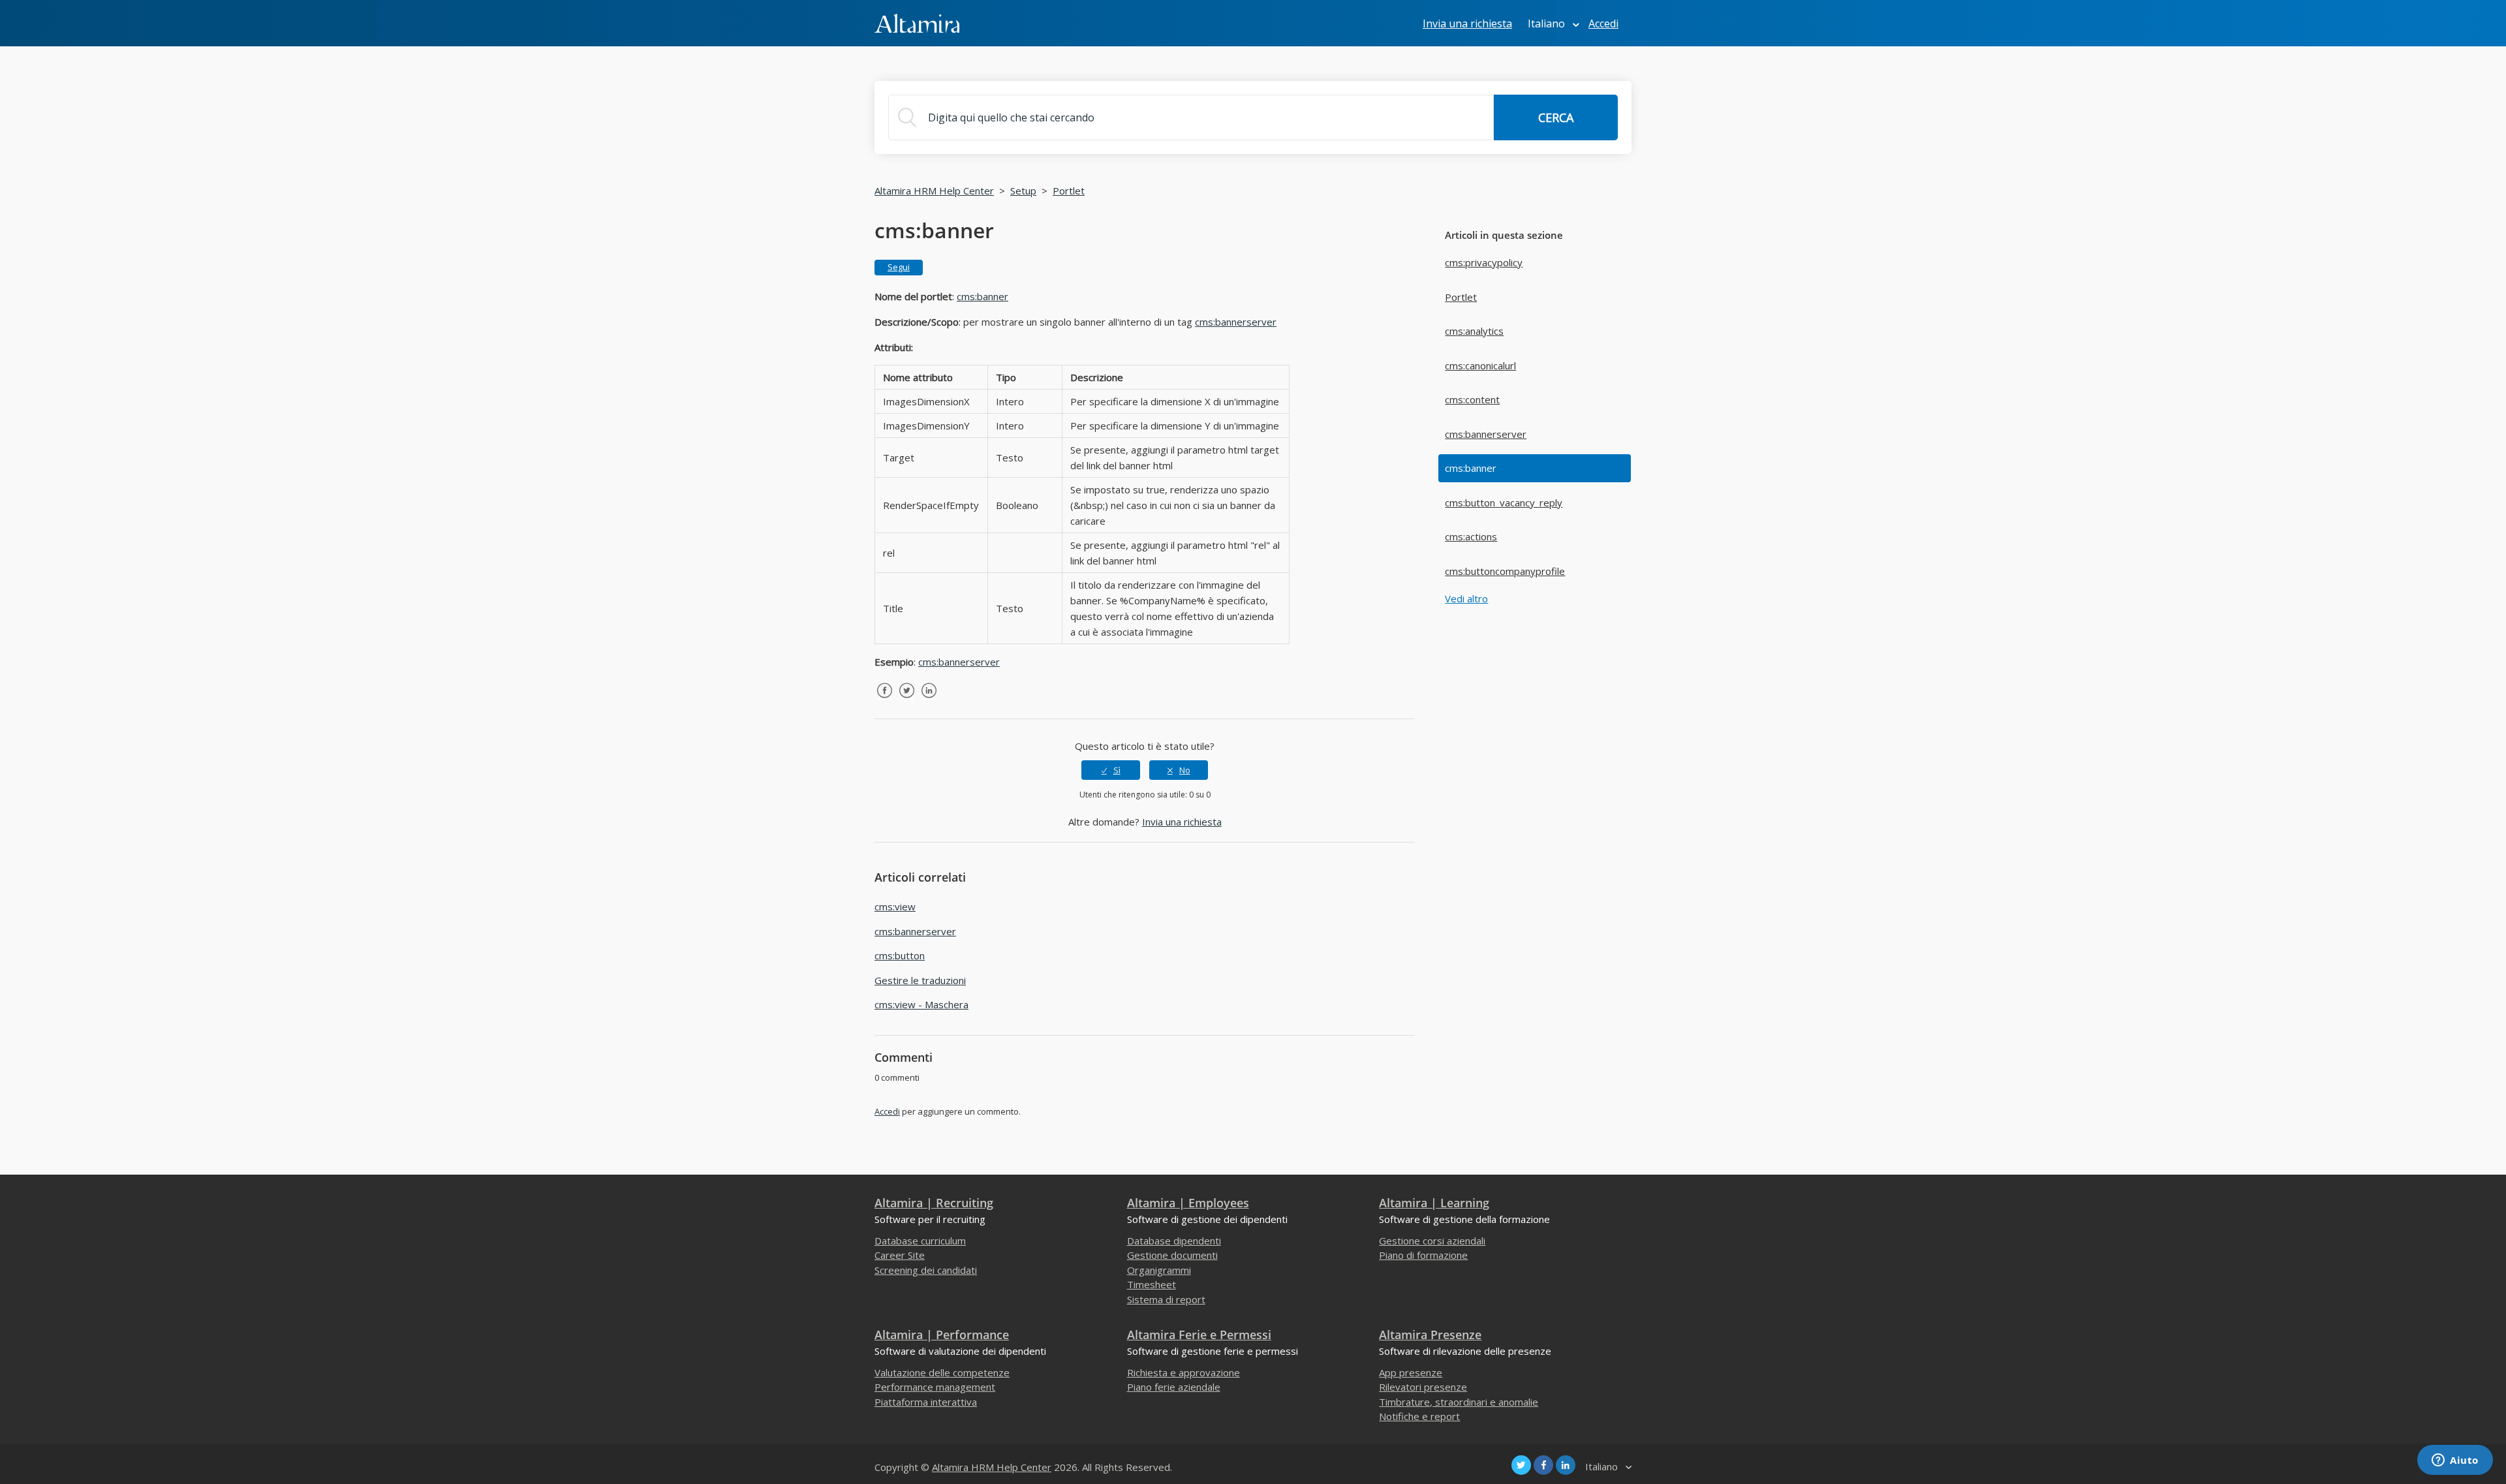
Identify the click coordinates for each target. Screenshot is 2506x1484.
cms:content (1472, 399)
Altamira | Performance (942, 1335)
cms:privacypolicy (1484, 262)
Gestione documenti (1172, 1255)
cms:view (895, 906)
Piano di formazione (1423, 1255)
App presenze (1411, 1372)
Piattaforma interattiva (926, 1402)
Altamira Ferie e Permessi (1199, 1335)
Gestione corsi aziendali (1432, 1241)
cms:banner (1471, 468)
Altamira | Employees (1188, 1203)
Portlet (1069, 191)
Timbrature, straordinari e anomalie (1459, 1402)
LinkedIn (929, 700)
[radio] (1111, 770)
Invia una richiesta (1467, 23)
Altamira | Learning (1434, 1203)
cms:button (900, 955)
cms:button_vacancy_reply (1504, 502)
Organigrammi (1159, 1270)
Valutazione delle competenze (942, 1372)
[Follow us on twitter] (1521, 1465)
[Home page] (917, 22)
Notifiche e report (1419, 1416)
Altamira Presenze (1430, 1335)
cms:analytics (1474, 331)
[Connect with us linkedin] (1566, 1465)
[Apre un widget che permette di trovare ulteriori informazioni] (2455, 1461)
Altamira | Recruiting (934, 1203)
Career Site (900, 1255)
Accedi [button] (1603, 23)
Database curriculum (920, 1241)
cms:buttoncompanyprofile (1505, 571)
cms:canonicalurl (1480, 365)
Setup (1023, 191)
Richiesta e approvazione (1183, 1372)
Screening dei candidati (926, 1270)
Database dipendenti (1174, 1241)
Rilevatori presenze (1423, 1387)
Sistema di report (1166, 1299)
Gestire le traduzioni (920, 980)
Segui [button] (899, 267)
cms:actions (1471, 536)
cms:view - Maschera (921, 1004)
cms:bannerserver (1486, 434)
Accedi (887, 1111)
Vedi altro (1466, 598)
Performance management (935, 1387)
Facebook (884, 700)
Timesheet (1152, 1284)
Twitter (906, 700)
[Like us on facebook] (1543, 1465)
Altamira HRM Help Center (934, 191)
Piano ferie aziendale (1174, 1387)
